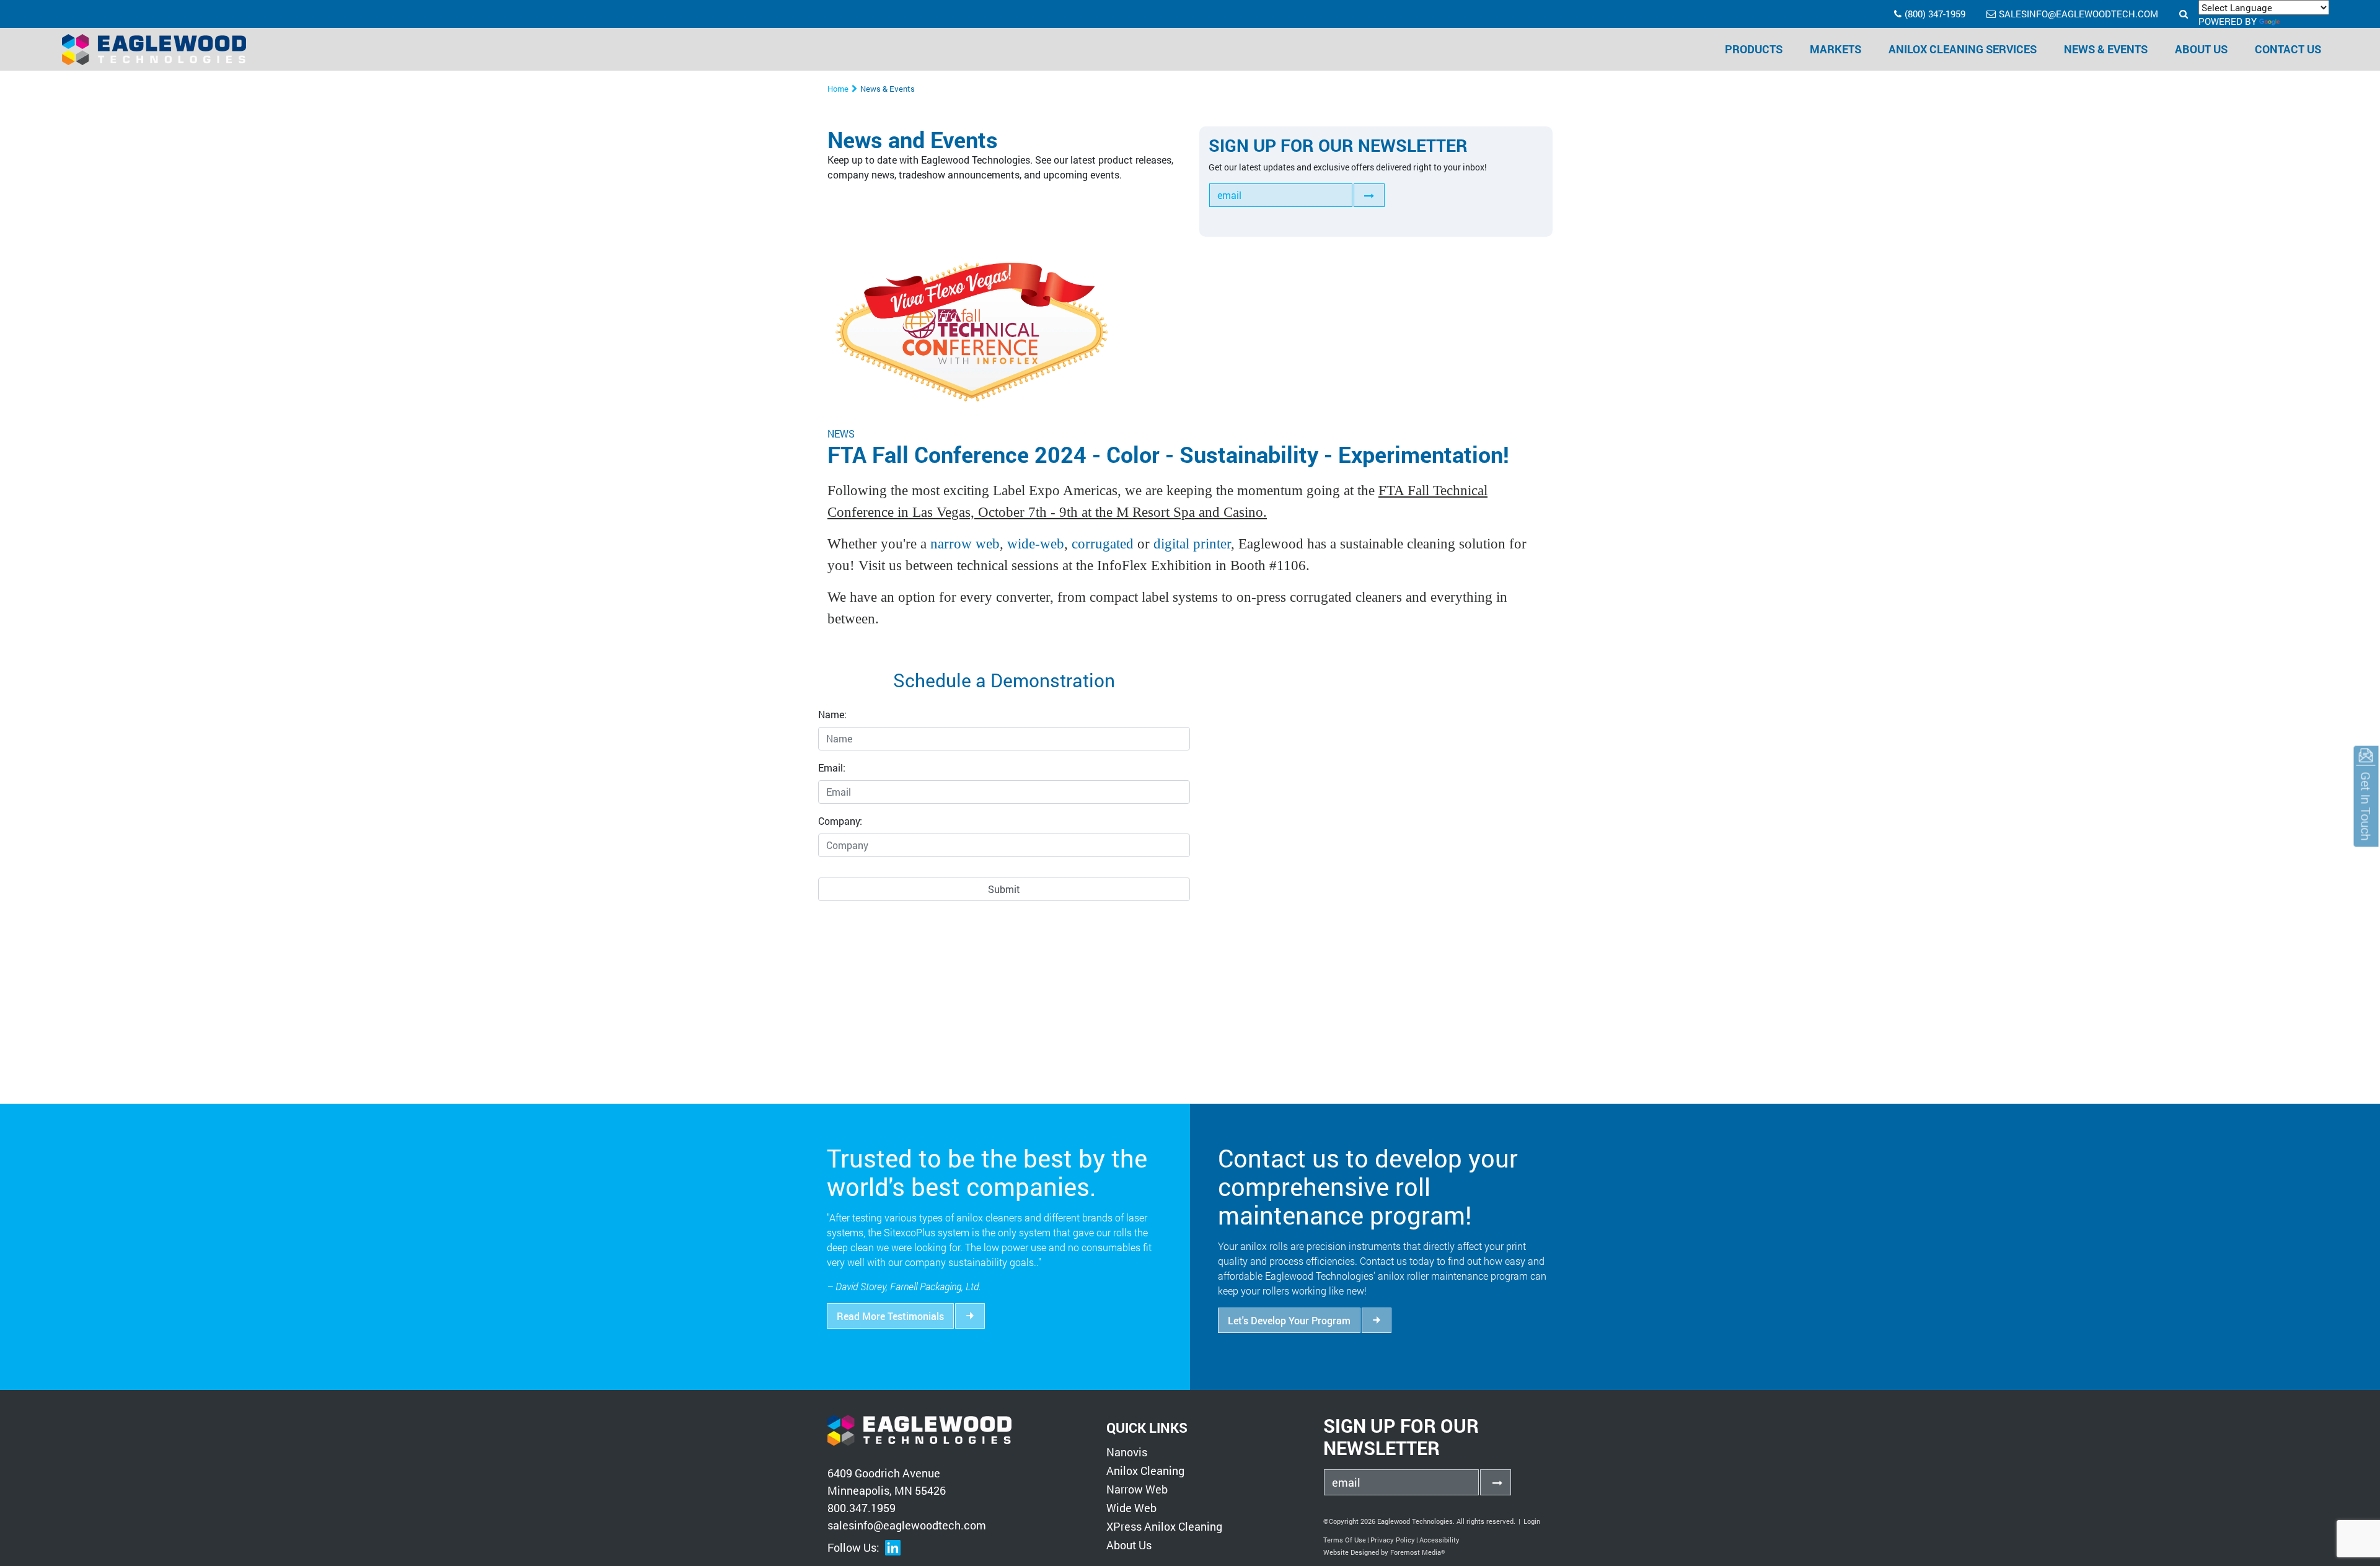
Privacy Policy (1393, 1540)
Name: (832, 714)
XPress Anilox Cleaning (1164, 1526)
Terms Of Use (1345, 1540)
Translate (2308, 21)
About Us (1129, 1545)
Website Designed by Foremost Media (1384, 1552)
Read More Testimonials (890, 1316)
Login (1532, 1521)
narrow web (965, 543)
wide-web (1036, 543)
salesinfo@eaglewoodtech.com (2078, 14)
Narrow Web (1137, 1489)
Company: (840, 821)
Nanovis (1127, 1452)
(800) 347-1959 (1935, 14)
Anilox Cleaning (1145, 1471)
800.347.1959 (862, 1508)
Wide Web (1131, 1508)
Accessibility (1439, 1540)
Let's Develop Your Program (1289, 1320)
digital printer (1192, 543)
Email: (832, 768)
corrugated (1103, 543)
